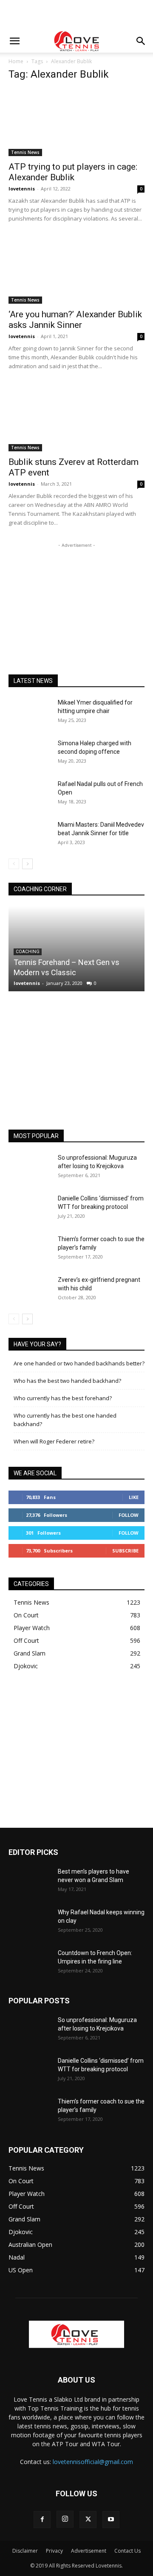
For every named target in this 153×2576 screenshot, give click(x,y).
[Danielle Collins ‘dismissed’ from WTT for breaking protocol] (30, 1209)
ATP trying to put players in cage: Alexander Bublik (73, 172)
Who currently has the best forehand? (63, 1398)
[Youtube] (111, 2520)
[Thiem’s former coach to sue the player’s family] (30, 1250)
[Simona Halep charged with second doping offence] (30, 754)
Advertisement (89, 2551)
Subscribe (125, 1551)
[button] (14, 41)
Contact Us (127, 2551)
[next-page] (27, 864)
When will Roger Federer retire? (54, 1441)
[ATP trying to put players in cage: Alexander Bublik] (76, 123)
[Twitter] (88, 2520)
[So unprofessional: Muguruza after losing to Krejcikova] (30, 1168)
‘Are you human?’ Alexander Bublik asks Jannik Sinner (75, 320)
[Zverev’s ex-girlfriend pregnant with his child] (30, 1290)
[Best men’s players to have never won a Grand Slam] (30, 1882)
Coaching (28, 952)
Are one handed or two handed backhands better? (79, 1363)
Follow (129, 1515)
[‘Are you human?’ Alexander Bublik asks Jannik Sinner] (76, 270)
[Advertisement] (76, 15)
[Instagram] (65, 2519)
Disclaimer (25, 2551)
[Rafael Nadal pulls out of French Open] (30, 794)
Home (16, 61)
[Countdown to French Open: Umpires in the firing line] (30, 1963)
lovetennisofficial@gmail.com (93, 2462)
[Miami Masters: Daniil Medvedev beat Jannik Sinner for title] (30, 835)
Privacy (54, 2551)
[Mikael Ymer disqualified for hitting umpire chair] (30, 713)
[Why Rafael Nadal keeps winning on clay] (30, 1923)
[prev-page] (14, 864)
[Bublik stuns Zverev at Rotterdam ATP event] (76, 418)
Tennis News (25, 152)
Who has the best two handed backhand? (67, 1381)
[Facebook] (42, 2520)
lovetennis (22, 189)
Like (134, 1497)
